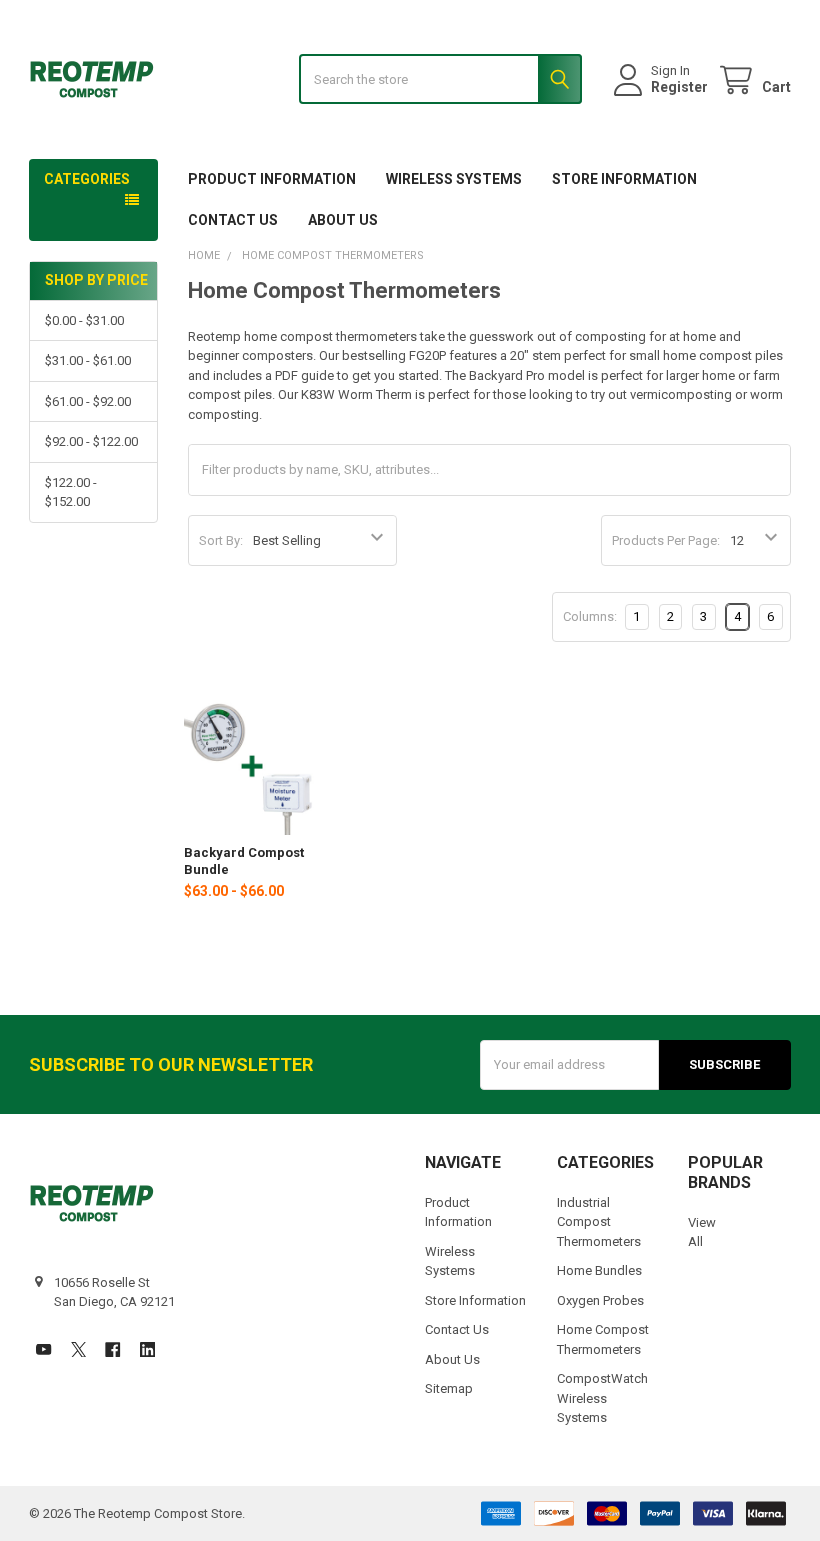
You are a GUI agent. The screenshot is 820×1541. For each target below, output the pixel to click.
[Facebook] (112, 1349)
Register (679, 87)
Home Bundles (599, 1270)
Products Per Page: (666, 540)
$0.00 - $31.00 (84, 320)
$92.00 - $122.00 (91, 441)
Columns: (590, 616)
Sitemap (449, 1388)
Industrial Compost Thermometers (599, 1222)
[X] (78, 1349)
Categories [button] (87, 179)
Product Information (272, 179)
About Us (343, 220)
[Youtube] (43, 1349)
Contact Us (233, 220)
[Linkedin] (147, 1349)
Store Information (624, 179)
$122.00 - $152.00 (71, 492)
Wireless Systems (454, 179)
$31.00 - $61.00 (88, 360)
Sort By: (221, 540)
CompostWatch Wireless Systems (602, 1398)
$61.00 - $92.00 (88, 401)
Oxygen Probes (600, 1300)
